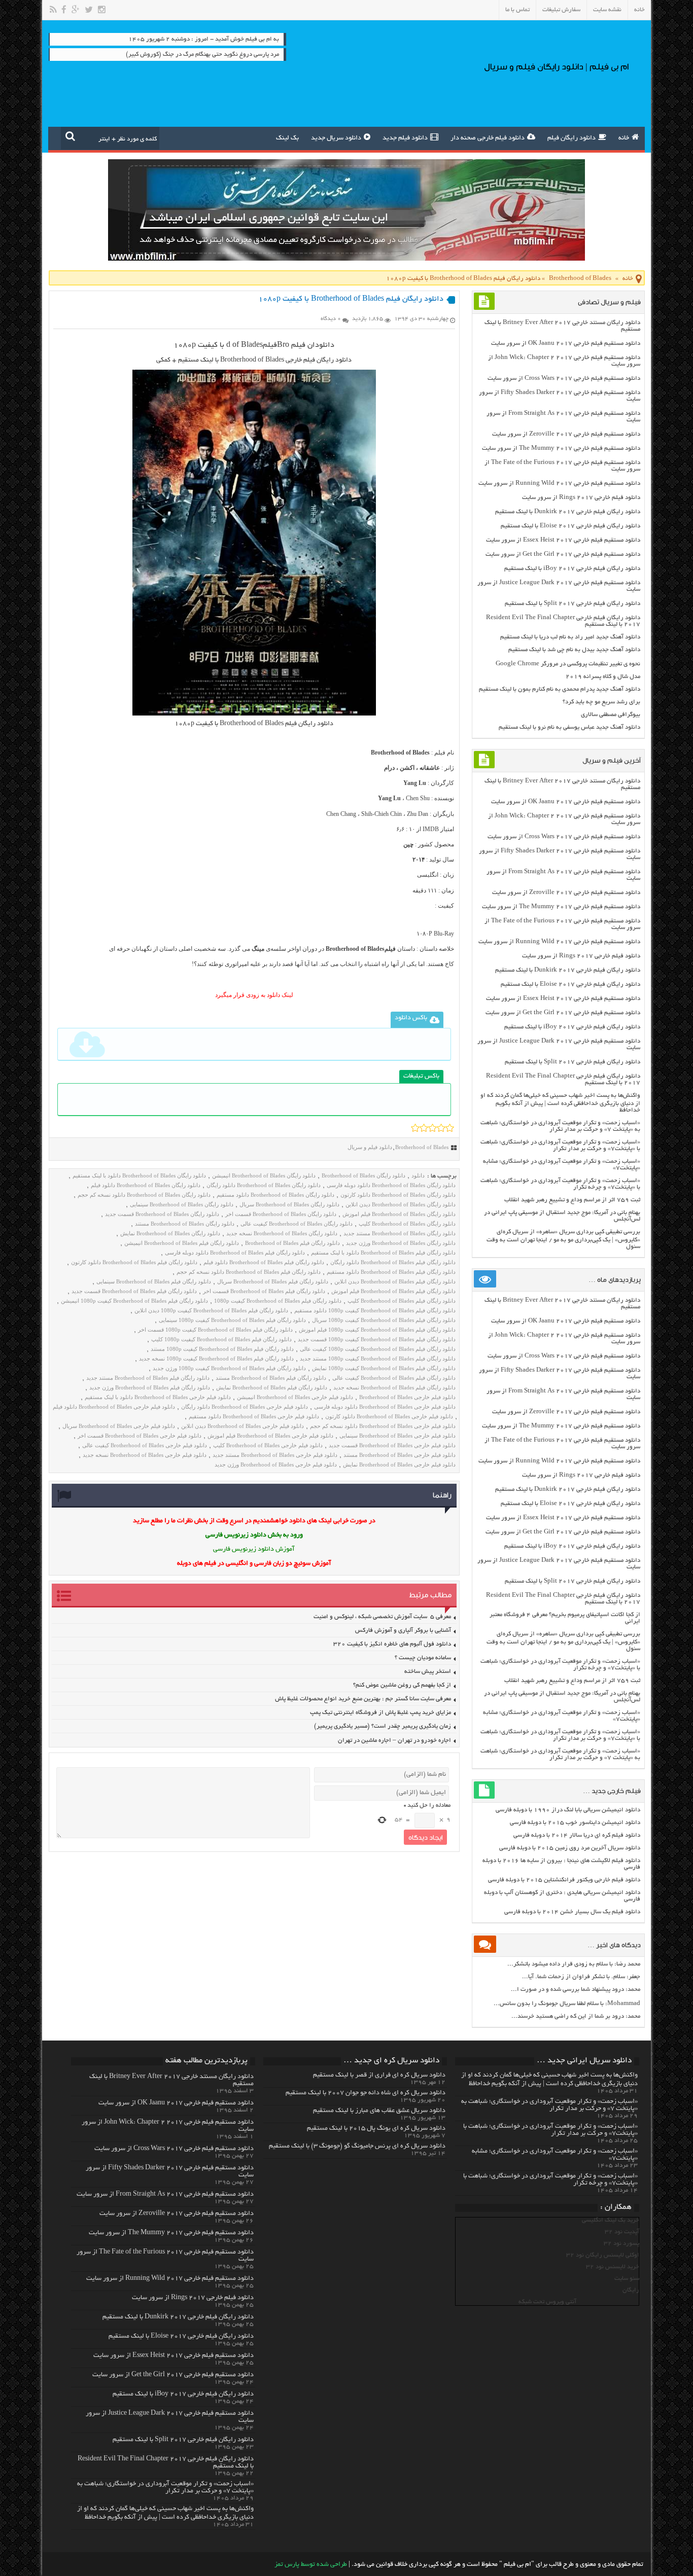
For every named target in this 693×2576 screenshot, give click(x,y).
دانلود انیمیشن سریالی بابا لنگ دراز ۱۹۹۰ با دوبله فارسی (568, 1810)
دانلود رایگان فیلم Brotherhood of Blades (292, 1243)
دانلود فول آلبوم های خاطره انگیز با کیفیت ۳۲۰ (392, 1644)
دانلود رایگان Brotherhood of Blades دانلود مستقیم (275, 1195)
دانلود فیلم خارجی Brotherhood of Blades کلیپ (268, 1445)
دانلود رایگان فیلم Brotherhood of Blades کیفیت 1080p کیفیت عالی (378, 1349)
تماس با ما (517, 10)
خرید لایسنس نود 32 (613, 2267)
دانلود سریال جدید (336, 138)
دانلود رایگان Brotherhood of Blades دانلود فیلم (146, 1185)
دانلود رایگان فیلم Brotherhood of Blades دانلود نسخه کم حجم (249, 1272)
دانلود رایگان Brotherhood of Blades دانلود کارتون (398, 1195)
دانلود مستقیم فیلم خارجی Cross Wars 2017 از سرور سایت (564, 379)
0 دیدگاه (331, 319)
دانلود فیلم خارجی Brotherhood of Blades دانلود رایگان (245, 1407)
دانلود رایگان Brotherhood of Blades (363, 1175)
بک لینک (287, 138)
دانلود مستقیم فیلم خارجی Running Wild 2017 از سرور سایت (559, 484)
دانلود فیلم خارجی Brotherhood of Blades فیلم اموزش (270, 1436)
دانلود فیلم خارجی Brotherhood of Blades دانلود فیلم (114, 1407)
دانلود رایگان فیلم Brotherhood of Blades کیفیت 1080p (278, 1301)
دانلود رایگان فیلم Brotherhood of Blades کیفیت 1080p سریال (384, 1320)
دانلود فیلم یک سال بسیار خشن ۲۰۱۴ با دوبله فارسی (572, 1912)
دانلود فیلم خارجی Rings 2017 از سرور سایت (581, 498)
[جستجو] (70, 136)
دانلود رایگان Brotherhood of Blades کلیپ (407, 1224)
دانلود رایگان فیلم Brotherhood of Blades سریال (273, 1281)
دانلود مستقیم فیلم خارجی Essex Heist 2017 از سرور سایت (563, 540)
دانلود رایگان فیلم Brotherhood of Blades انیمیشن (182, 1243)
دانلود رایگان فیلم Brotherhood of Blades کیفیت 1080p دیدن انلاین (211, 1310)
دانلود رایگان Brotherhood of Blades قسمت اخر (281, 1214)
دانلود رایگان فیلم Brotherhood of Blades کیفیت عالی (394, 1378)
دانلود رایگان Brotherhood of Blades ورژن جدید (401, 1243)
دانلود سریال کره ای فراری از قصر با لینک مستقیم (379, 2076)
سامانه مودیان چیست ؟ (423, 1658)
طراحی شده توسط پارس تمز (311, 2565)
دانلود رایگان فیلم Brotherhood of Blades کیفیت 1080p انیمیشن (134, 1301)
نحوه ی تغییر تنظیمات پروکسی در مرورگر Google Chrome (568, 664)
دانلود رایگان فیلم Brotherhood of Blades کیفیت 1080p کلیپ (221, 1339)
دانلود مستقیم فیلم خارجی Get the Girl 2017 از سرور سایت (563, 554)
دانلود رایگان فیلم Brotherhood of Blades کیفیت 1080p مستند (222, 1349)
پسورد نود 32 (621, 2244)
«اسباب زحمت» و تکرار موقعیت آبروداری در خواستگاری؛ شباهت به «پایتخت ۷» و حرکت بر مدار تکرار (560, 1126)
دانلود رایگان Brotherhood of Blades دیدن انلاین (401, 1204)
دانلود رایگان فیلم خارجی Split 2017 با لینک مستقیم (573, 604)
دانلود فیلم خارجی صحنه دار (488, 138)
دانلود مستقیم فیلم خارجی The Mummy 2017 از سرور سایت (561, 449)
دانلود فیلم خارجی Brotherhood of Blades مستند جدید (275, 1455)
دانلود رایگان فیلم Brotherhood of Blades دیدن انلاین (395, 1281)
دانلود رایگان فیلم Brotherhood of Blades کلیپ (402, 1301)
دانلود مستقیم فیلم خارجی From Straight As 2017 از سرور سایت (165, 2195)
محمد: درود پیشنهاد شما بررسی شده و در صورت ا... (576, 1990)
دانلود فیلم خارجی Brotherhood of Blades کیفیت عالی (145, 1445)
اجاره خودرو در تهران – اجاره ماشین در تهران (394, 1741)
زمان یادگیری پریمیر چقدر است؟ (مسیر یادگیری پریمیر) (383, 1726)
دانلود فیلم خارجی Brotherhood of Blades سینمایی (397, 1436)
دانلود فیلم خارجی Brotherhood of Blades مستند (400, 1455)
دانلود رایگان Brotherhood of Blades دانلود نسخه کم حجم (144, 1195)
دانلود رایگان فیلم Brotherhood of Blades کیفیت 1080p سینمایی (232, 1320)
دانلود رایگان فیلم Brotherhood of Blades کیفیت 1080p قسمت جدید (377, 1339)
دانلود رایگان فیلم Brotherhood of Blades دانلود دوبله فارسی (235, 1253)
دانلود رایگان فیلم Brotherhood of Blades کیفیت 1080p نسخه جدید (216, 1358)
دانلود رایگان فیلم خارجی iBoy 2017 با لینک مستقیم (572, 569)
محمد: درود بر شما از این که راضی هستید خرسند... (576, 2016)
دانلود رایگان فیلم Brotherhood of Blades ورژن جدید (150, 1387)
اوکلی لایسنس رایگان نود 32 (603, 2255)
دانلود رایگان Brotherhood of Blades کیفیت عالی (297, 1224)
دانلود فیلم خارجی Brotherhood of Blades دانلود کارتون (389, 1416)
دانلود (325, 345)
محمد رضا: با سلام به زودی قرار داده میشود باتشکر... (574, 1964)
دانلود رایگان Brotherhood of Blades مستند (185, 1224)
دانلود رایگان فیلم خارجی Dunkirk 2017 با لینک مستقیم (568, 512)
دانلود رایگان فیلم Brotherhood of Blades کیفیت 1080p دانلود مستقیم (375, 1310)
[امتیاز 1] (415, 1128)
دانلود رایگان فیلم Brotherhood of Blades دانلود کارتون (134, 1262)
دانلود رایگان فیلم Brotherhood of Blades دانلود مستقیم (391, 1272)
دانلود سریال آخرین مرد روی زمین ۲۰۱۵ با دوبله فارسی (570, 1848)
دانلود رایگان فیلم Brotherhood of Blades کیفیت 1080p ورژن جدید (229, 1368)
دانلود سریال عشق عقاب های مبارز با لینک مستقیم (379, 2111)
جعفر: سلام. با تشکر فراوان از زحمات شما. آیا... (581, 1977)
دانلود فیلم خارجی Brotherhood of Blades (407, 1397)
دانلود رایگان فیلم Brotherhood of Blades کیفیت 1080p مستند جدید (378, 1358)
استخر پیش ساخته (428, 1672)
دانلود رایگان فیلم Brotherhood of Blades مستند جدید (148, 1378)
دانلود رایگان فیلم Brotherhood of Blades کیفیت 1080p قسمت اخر (215, 1330)
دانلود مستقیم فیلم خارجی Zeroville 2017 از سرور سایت (566, 434)
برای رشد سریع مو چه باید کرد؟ (601, 702)
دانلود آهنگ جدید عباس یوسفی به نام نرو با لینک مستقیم (569, 727)
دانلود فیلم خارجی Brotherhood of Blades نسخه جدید (145, 1455)
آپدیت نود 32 (622, 2232)
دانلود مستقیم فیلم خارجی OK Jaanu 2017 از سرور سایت (566, 344)
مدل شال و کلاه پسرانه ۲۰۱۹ (603, 677)
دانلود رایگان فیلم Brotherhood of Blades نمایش (272, 1387)
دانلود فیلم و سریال (370, 1147)
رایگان (631, 2290)
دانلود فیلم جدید (405, 138)
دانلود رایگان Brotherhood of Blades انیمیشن (264, 1175)
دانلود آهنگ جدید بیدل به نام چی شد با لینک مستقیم (574, 650)
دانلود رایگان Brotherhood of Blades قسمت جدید (162, 1214)
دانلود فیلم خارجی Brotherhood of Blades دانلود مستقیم (254, 1416)
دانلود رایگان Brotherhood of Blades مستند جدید (400, 1233)
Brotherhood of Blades (580, 279)
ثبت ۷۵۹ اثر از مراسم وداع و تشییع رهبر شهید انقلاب (572, 1200)
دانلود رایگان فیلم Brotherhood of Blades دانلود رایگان (393, 1262)
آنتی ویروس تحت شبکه (547, 2302)
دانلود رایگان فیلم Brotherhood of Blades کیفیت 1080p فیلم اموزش (377, 1330)
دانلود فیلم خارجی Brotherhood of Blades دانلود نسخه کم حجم (383, 1426)
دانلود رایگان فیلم (571, 138)
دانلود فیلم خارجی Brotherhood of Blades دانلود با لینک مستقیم (158, 1397)
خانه (639, 10)
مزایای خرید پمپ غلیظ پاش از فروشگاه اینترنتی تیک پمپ (380, 1713)
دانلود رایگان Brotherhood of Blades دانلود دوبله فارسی (391, 1185)
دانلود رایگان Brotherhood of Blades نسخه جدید (282, 1233)
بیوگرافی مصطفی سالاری (611, 715)
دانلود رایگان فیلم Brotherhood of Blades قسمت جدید (134, 1291)
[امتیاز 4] (441, 1128)
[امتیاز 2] (424, 1128)
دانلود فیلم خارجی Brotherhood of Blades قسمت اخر (140, 1436)
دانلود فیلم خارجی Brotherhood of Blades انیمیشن (295, 1397)
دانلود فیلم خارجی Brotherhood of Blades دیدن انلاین (242, 1426)
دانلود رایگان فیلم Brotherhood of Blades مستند (271, 1378)
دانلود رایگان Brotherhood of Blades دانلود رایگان (264, 1185)
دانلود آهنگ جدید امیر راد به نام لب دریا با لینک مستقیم (570, 637)
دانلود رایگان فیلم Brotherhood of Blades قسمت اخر (264, 1291)
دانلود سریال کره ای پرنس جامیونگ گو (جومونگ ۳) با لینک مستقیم (357, 2146)
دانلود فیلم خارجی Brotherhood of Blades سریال (119, 1426)
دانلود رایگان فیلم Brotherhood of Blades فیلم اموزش (393, 1291)
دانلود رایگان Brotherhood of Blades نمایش (170, 1233)
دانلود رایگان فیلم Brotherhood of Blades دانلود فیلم (264, 1262)
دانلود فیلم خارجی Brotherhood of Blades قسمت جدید (392, 1445)
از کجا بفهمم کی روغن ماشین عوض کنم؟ (402, 1685)
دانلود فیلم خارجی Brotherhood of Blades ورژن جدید (276, 1464)
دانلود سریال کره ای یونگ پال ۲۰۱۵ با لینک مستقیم (376, 2129)
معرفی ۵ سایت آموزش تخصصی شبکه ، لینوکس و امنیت (382, 1617)
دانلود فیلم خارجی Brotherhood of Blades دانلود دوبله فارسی (385, 1407)
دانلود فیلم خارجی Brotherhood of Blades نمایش (399, 1464)
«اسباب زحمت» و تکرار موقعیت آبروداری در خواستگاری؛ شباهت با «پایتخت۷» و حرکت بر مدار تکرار (560, 1146)
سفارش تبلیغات (561, 10)
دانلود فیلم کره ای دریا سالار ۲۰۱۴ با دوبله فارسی (577, 1835)
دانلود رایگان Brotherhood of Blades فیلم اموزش (399, 1214)
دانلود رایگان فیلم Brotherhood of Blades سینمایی (154, 1281)
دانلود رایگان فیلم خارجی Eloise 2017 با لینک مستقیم (570, 526)
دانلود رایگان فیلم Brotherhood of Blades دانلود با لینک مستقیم (383, 1253)
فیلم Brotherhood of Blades (258, 724)
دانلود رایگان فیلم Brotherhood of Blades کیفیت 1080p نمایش (384, 1368)
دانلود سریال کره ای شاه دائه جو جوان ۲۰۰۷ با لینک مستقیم (366, 2093)
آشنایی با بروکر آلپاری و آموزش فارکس (403, 1631)
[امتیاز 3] (432, 1128)
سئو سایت (627, 2279)
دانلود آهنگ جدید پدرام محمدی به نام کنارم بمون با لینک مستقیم (560, 689)
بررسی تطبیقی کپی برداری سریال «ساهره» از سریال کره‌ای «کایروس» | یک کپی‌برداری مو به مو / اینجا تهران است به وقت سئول (563, 1239)
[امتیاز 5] (450, 1128)
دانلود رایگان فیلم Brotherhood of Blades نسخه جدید (394, 1387)
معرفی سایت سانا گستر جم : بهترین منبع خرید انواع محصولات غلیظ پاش (363, 1699)
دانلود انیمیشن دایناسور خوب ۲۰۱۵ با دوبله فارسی (575, 1823)
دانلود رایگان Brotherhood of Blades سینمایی (182, 1204)
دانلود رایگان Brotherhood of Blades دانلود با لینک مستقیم (139, 1175)
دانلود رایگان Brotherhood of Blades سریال (289, 1204)
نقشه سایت (607, 10)
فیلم (270, 345)
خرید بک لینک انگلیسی (611, 2220)
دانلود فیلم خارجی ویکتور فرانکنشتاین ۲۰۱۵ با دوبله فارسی (564, 1880)
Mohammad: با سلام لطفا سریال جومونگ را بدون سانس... (567, 2004)
